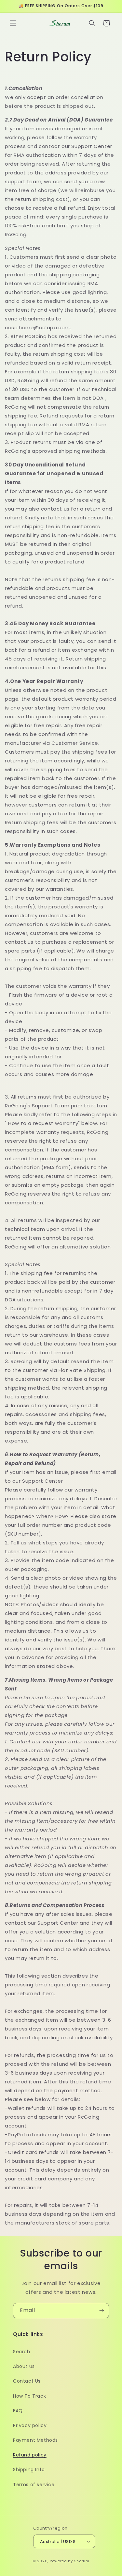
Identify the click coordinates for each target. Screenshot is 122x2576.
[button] (13, 23)
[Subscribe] (102, 2311)
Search (22, 2352)
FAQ (18, 2411)
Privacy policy (30, 2425)
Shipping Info (29, 2470)
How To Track (29, 2396)
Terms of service (34, 2485)
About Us (24, 2366)
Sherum (82, 2561)
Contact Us (27, 2381)
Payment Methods (35, 2440)
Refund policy (30, 2455)
